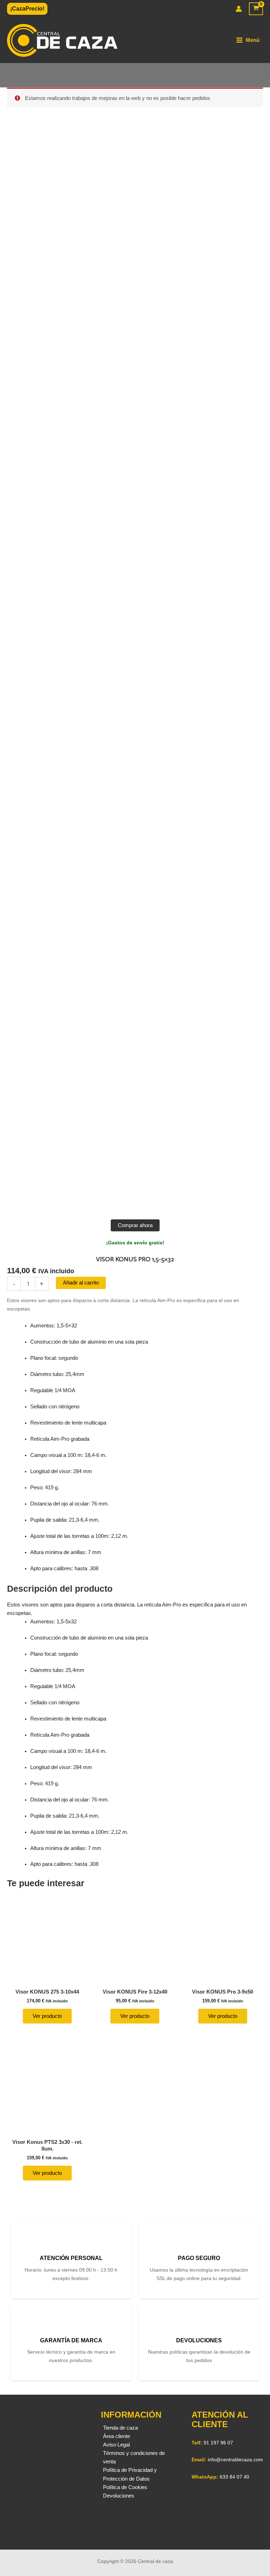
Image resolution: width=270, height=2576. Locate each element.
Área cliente (117, 2436)
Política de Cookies (125, 2487)
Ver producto (47, 2016)
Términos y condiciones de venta (134, 2457)
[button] (27, 9)
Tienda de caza (120, 2428)
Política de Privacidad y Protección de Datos (130, 2474)
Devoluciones (119, 2496)
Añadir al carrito (81, 1283)
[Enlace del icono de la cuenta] (239, 9)
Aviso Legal (116, 2445)
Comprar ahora (135, 1225)
